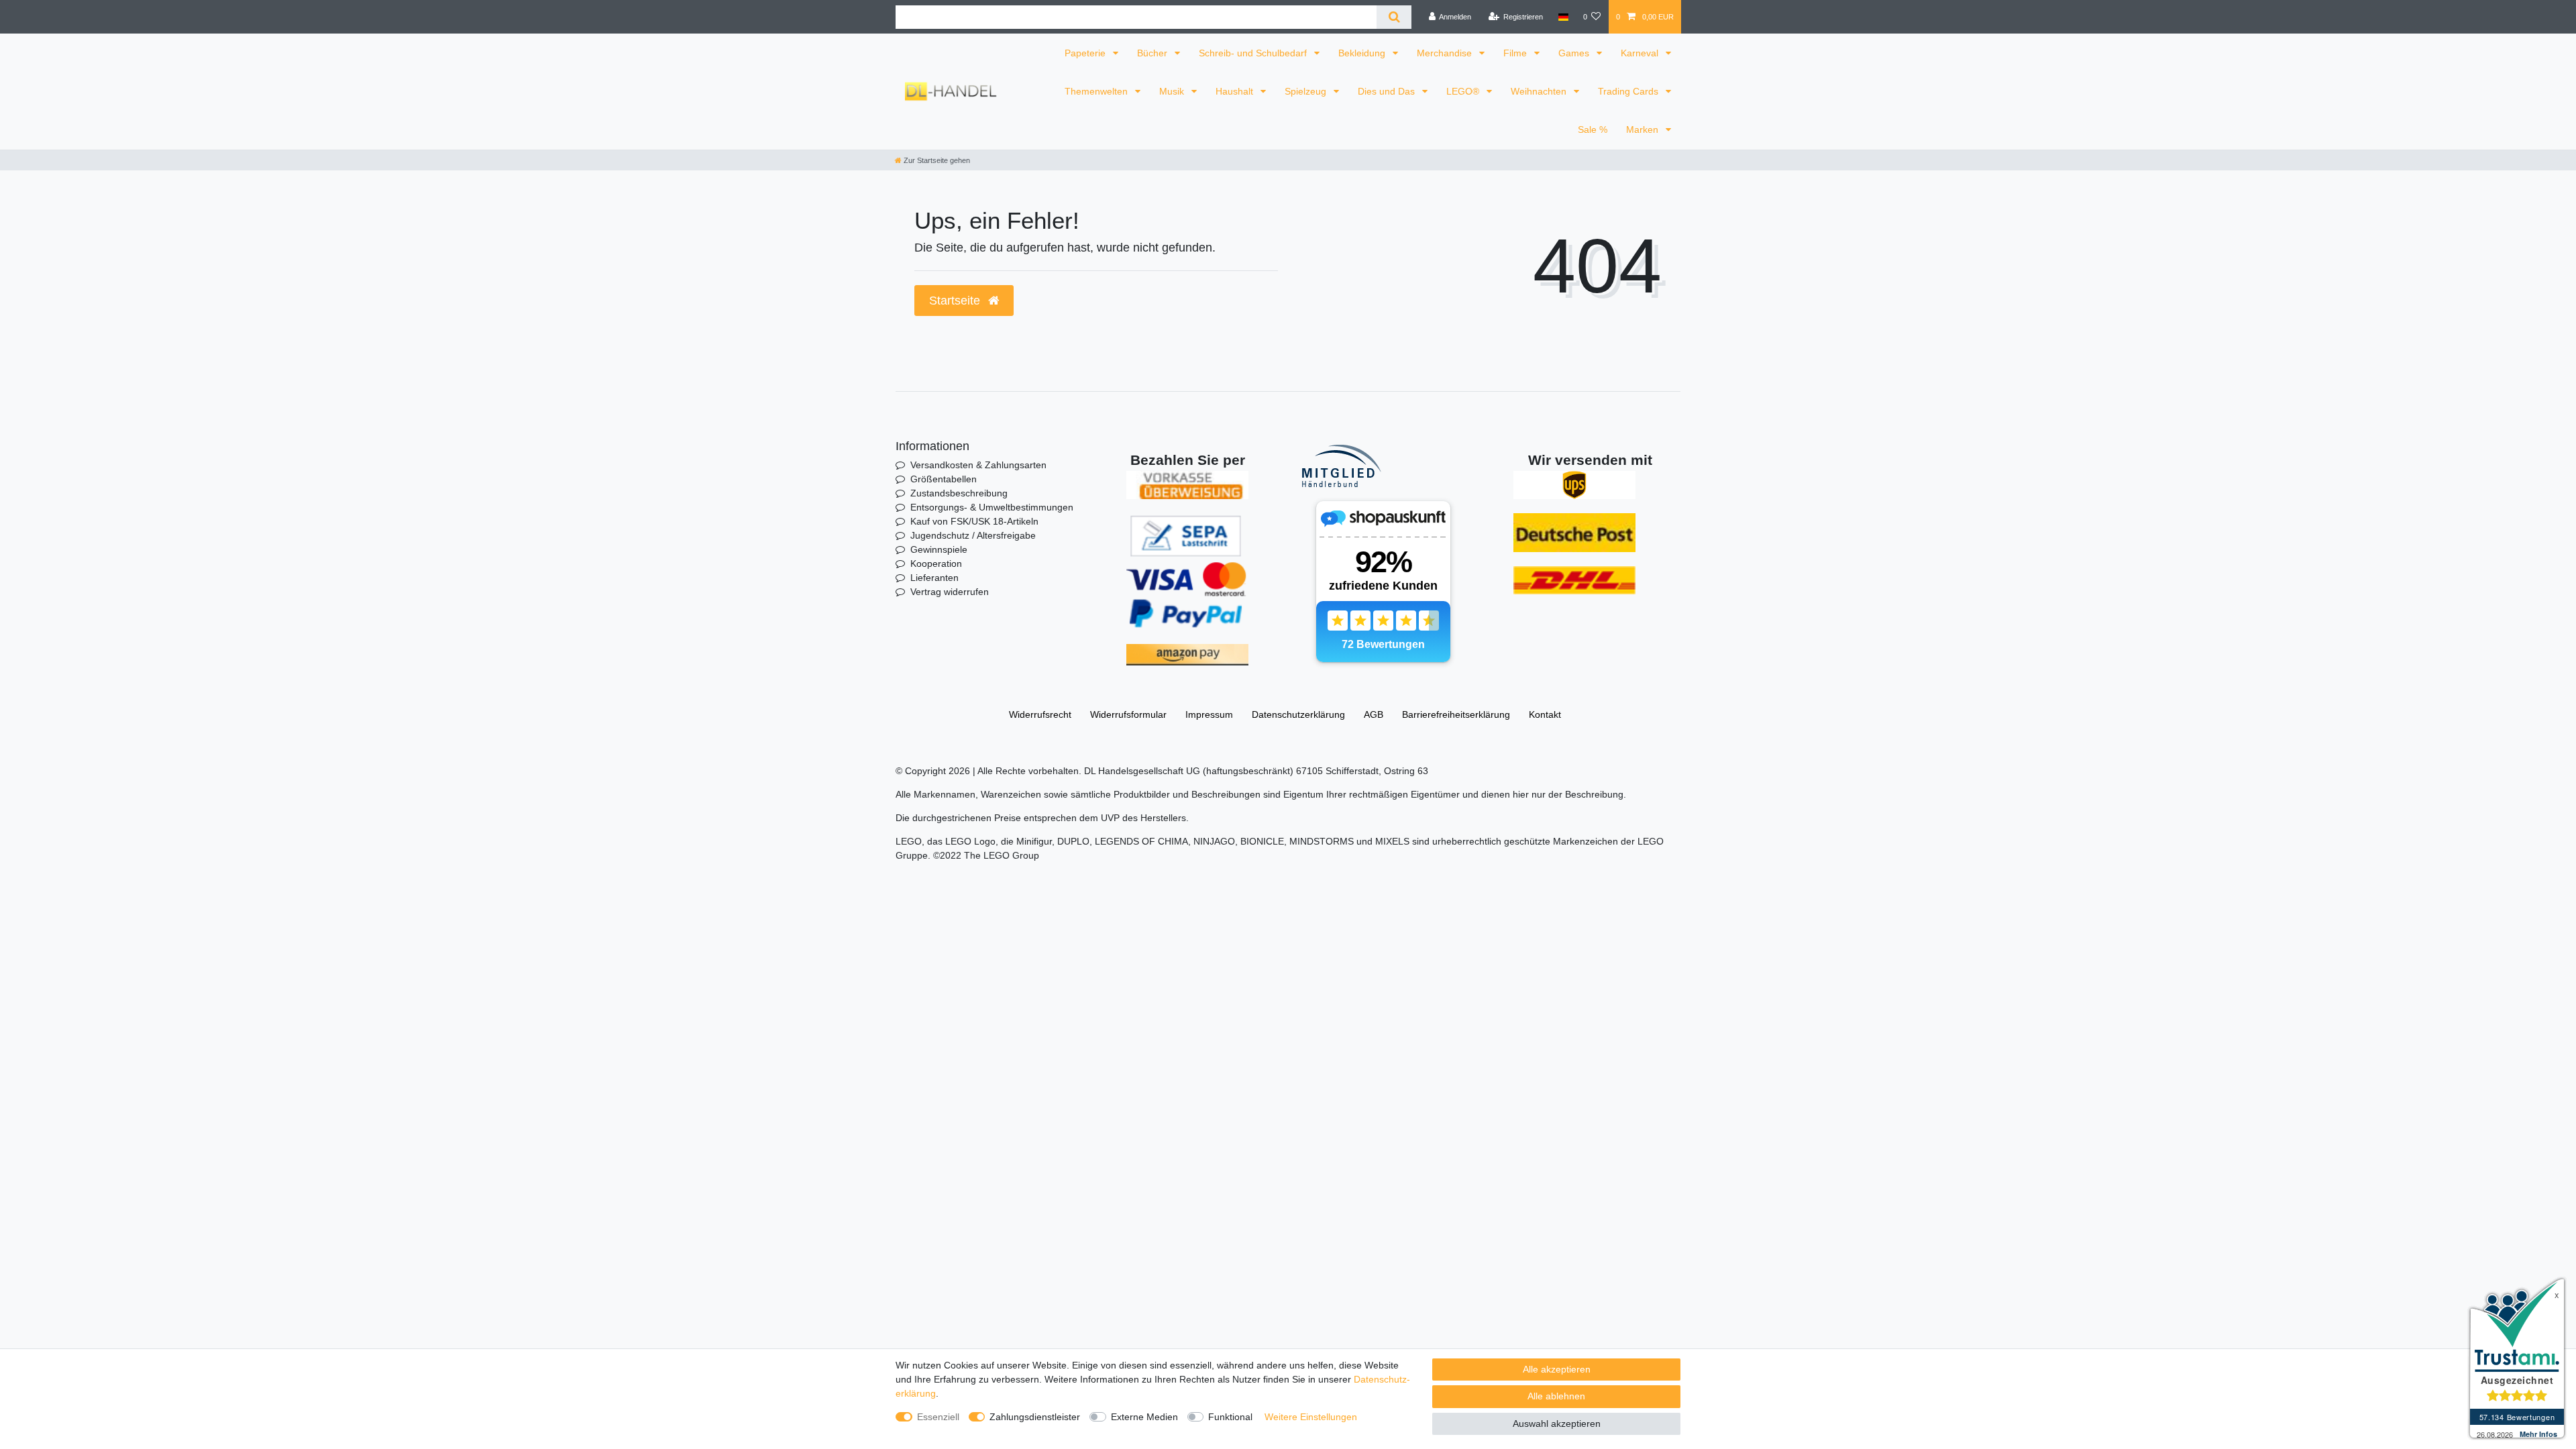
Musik (1173, 91)
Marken (1644, 129)
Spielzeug (1307, 91)
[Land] (1563, 17)
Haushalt (1236, 91)
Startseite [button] (956, 301)
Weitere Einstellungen (1311, 1417)
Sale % (1593, 129)
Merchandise (1446, 53)
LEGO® (1464, 91)
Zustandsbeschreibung (959, 493)
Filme (1516, 53)
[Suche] (1394, 17)
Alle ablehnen (1556, 1396)
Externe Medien (1144, 1417)
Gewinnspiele (939, 549)
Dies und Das (1388, 91)
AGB (1374, 714)
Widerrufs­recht (1040, 714)
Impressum (1209, 714)
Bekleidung (1363, 53)
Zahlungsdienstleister (1035, 1417)
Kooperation (936, 563)
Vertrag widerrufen (950, 592)
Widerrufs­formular (1128, 714)
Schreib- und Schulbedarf (1254, 53)
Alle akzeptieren (1557, 1369)
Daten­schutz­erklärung (1298, 714)
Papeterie (1086, 53)
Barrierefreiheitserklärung (1456, 714)
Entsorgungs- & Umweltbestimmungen (992, 507)
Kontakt (1545, 714)
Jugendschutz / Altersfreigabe (973, 535)
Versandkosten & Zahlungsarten (978, 465)
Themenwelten (1097, 91)
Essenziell (938, 1417)
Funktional (1230, 1417)
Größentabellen (944, 479)
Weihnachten (1540, 91)
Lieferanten (934, 578)
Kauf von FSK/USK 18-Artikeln (974, 521)
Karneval (1641, 53)
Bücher (1153, 53)
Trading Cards (1629, 91)
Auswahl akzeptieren (1557, 1424)
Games (1575, 53)
